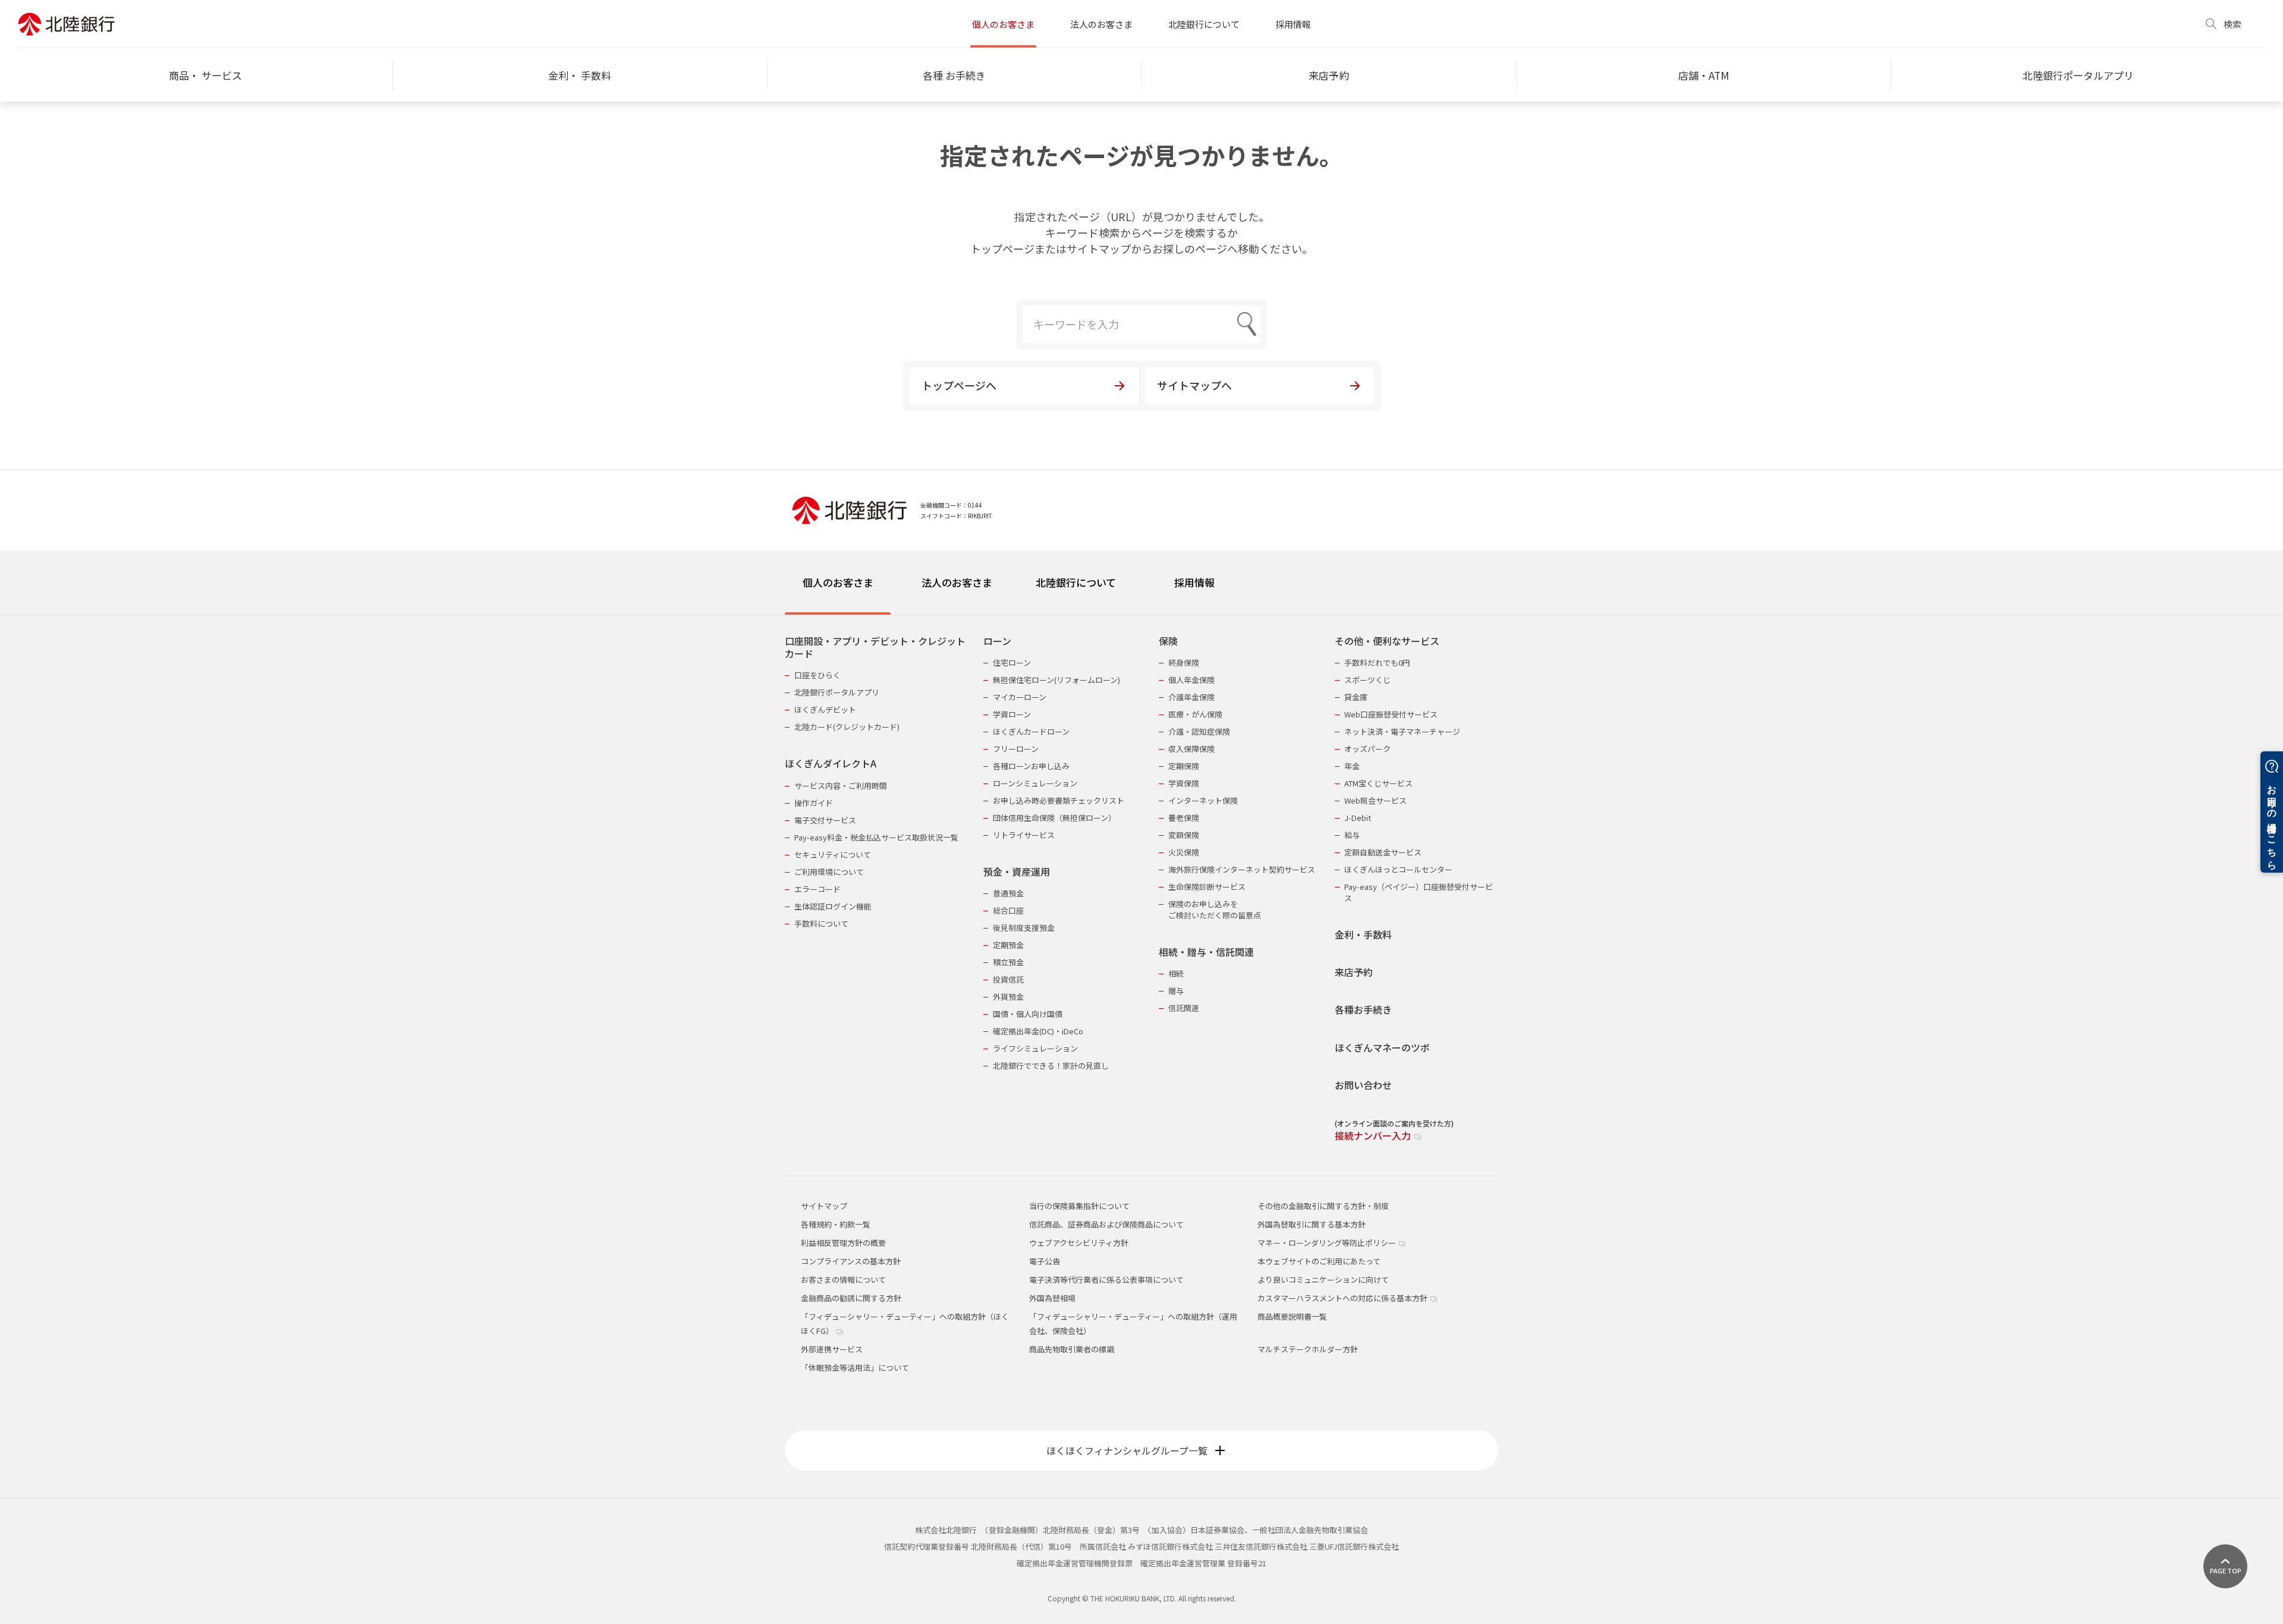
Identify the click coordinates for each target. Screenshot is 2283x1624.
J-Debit (1358, 818)
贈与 (1176, 991)
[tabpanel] (1141, 881)
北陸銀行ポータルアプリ (837, 692)
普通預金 (1008, 893)
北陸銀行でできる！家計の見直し (1051, 1066)
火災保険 (1184, 852)
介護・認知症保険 (1199, 731)
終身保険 (1184, 662)
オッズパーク (1367, 749)
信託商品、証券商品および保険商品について (1106, 1224)
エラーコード (817, 889)
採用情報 (1293, 24)
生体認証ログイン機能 (833, 906)
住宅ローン (1012, 662)
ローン (997, 641)
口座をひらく (817, 675)
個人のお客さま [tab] (838, 582)
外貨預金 (1008, 997)
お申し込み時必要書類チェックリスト (1059, 800)
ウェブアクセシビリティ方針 (1079, 1243)
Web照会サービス (1375, 800)
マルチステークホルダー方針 (1308, 1349)
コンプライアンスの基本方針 (851, 1261)
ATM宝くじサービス (1378, 783)
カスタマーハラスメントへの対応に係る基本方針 (1343, 1298)
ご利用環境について (829, 872)
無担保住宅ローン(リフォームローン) (1056, 680)
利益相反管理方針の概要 (843, 1243)
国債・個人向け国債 (1028, 1014)
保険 (1168, 641)
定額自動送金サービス (1383, 852)
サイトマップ (824, 1206)
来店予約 (1354, 972)
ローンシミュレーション (1035, 783)
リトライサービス (1024, 835)
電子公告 (1045, 1261)
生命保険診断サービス (1207, 887)
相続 (1176, 973)
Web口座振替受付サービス (1391, 714)
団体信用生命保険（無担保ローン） (1054, 818)
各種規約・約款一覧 (836, 1224)
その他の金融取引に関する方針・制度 (1323, 1206)
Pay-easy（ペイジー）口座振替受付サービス (1419, 892)
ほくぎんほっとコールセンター (1398, 869)
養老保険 (1184, 818)
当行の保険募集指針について (1079, 1206)
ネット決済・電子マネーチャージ (1402, 731)
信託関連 (1184, 1008)
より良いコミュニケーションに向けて (1323, 1280)
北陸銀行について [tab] (1076, 582)
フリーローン (1016, 749)
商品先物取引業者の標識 (1072, 1349)
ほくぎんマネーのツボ (1382, 1048)
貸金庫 (1356, 697)
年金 (1352, 766)
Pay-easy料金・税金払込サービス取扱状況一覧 (876, 837)
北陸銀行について (1204, 24)
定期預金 (1008, 945)
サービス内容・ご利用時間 (841, 786)
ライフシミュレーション (1035, 1048)
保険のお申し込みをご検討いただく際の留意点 (1215, 909)
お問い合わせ (1363, 1085)
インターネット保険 (1203, 800)
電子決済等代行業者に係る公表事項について (1106, 1280)
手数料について (821, 923)
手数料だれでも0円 (1377, 662)
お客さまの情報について (843, 1280)
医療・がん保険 (1195, 714)
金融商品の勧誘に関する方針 (851, 1298)
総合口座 (1008, 910)
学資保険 (1184, 783)
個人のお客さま (1003, 24)
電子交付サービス (825, 820)
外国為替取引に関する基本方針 (1312, 1224)
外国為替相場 (1052, 1298)
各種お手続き (1363, 1010)
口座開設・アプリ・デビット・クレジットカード (875, 648)
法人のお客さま (1101, 24)
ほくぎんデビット (825, 709)
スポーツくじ (1367, 680)
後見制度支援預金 (1024, 928)
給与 (1352, 835)
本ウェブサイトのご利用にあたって (1319, 1261)
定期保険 (1184, 766)
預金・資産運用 (1017, 872)
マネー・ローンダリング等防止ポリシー (1328, 1243)
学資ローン (1012, 714)
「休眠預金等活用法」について (855, 1368)
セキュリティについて (833, 855)
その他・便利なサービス (1387, 641)
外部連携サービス (832, 1349)
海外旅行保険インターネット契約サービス (1242, 869)
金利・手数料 (1363, 935)
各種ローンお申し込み (1031, 766)
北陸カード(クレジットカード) (847, 727)
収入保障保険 (1191, 749)
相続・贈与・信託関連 (1206, 952)
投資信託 (1008, 979)
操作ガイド (814, 803)
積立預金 (1008, 962)
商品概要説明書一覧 (1292, 1316)
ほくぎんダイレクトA (831, 764)
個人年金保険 (1191, 680)
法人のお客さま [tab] (957, 582)
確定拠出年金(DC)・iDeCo (1038, 1031)
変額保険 (1184, 835)
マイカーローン (1020, 697)
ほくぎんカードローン (1031, 731)
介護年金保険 (1191, 697)
